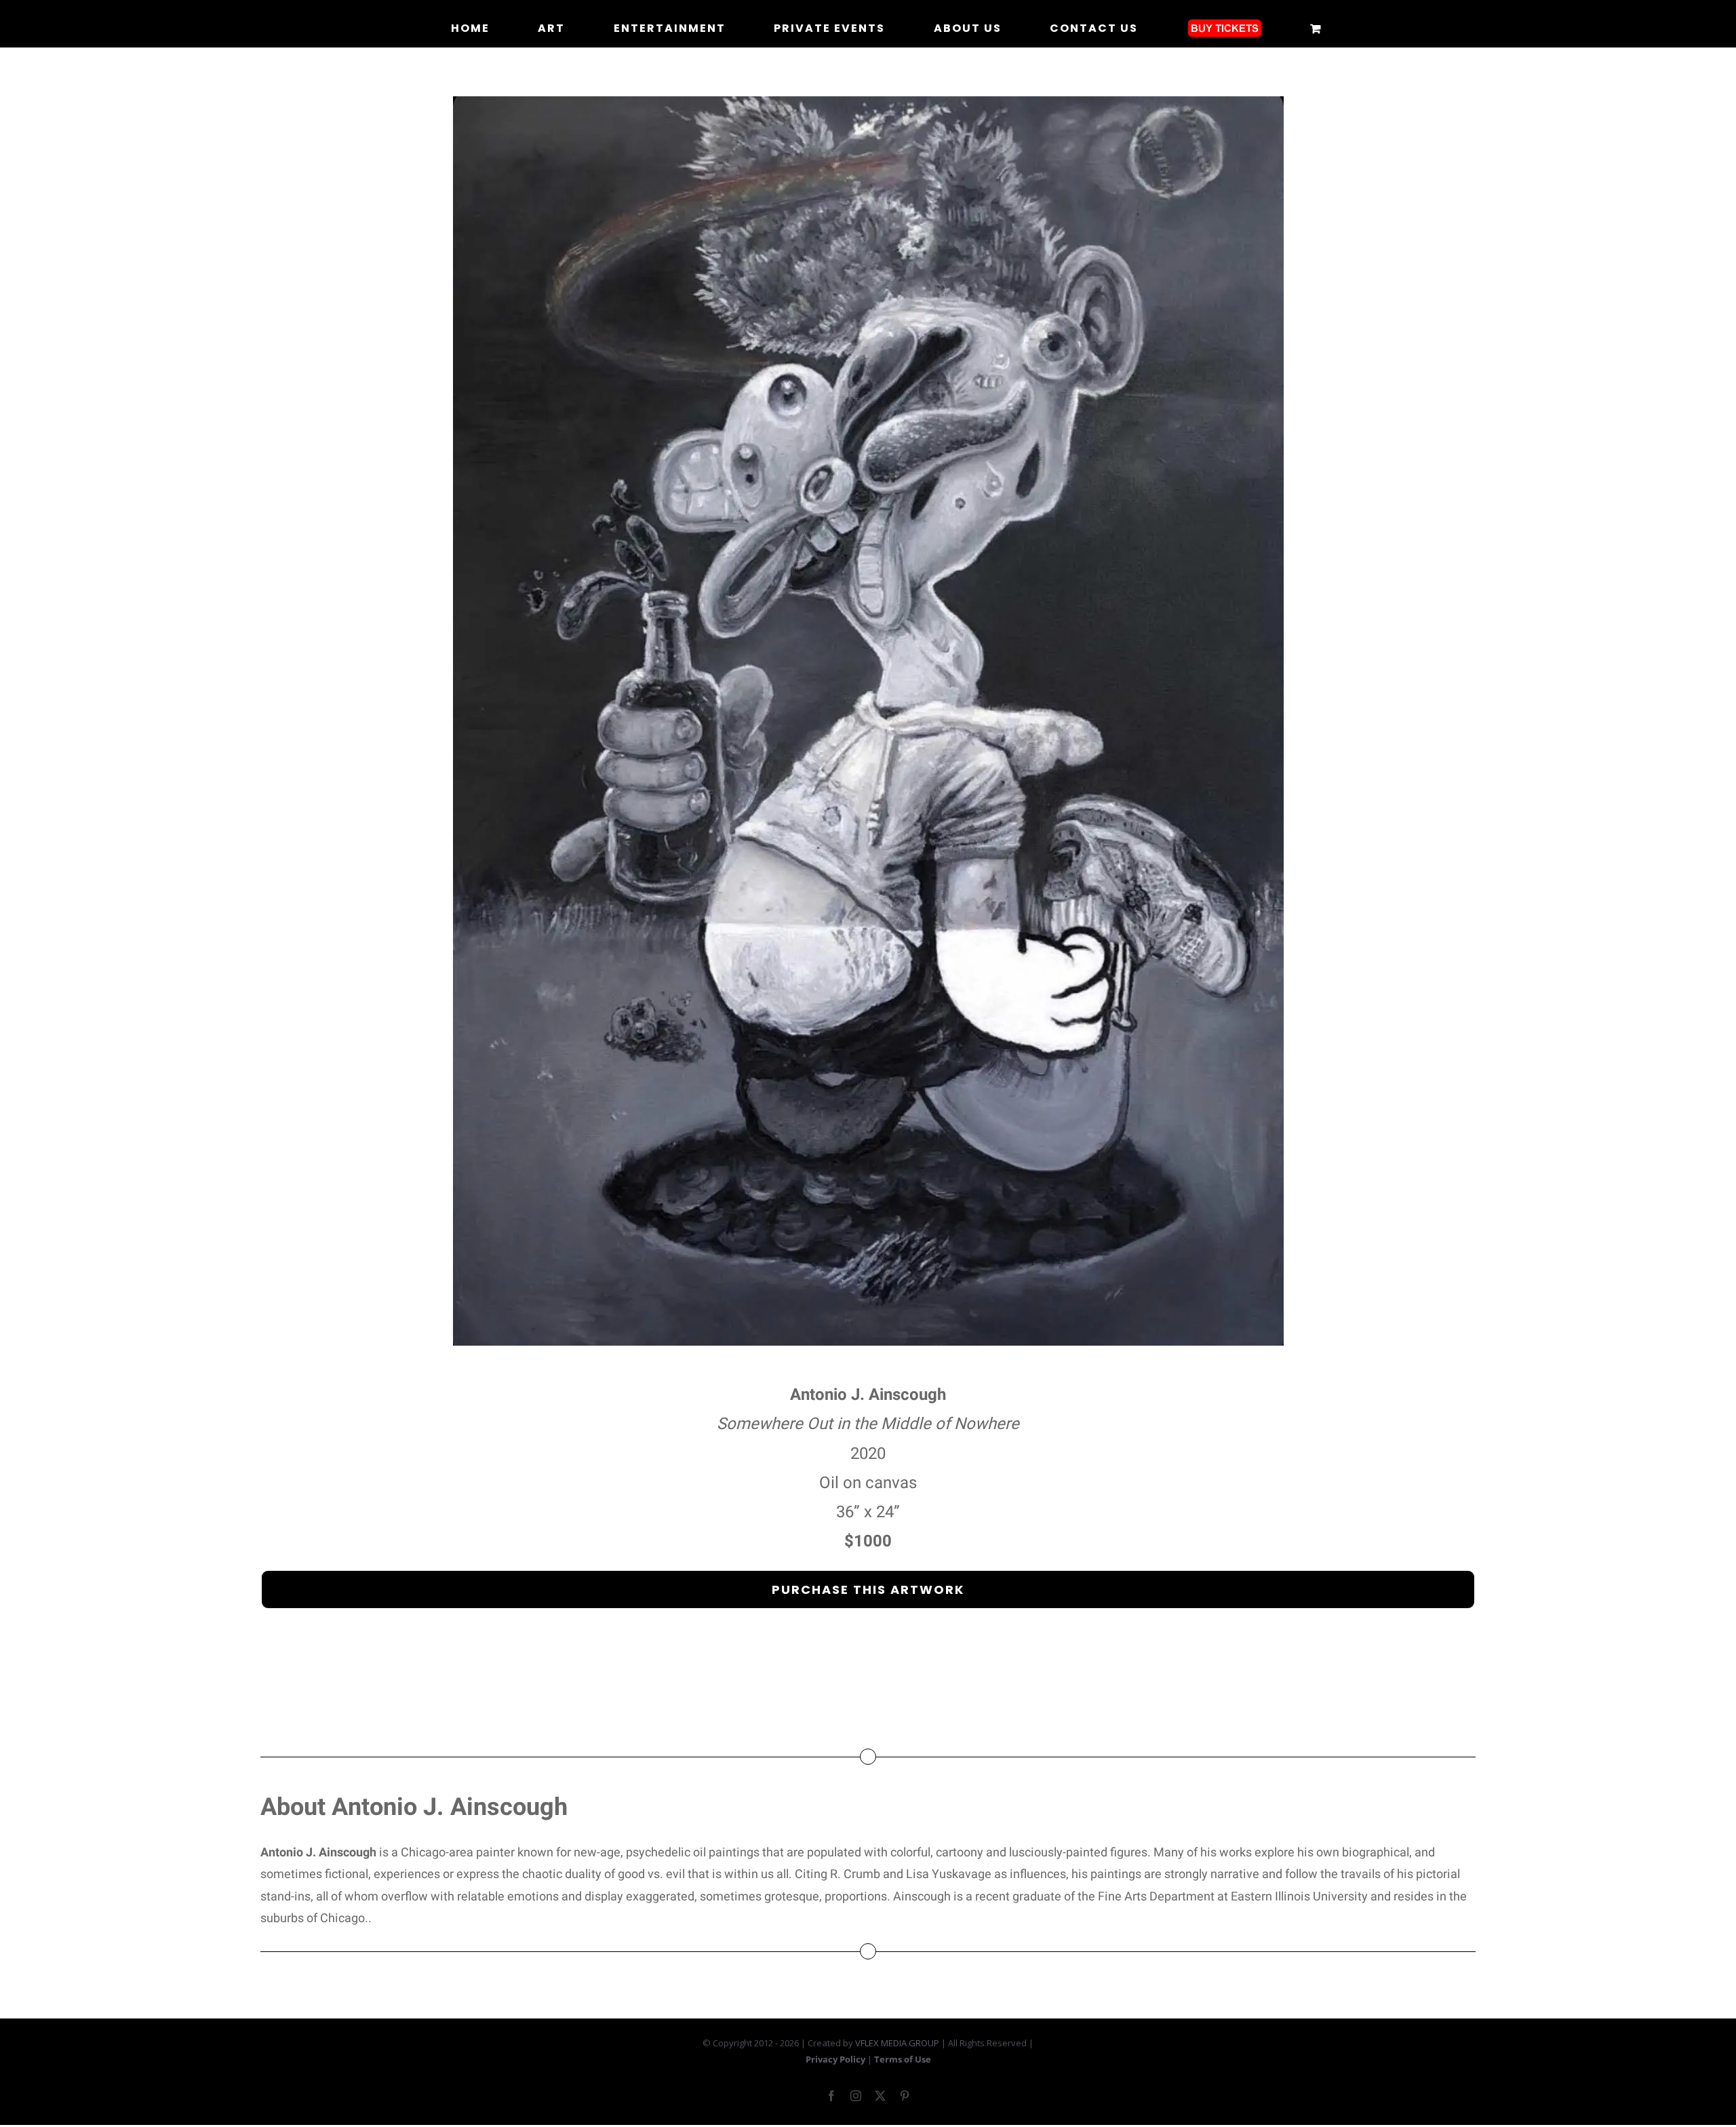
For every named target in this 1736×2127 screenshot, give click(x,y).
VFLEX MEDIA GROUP (897, 2043)
